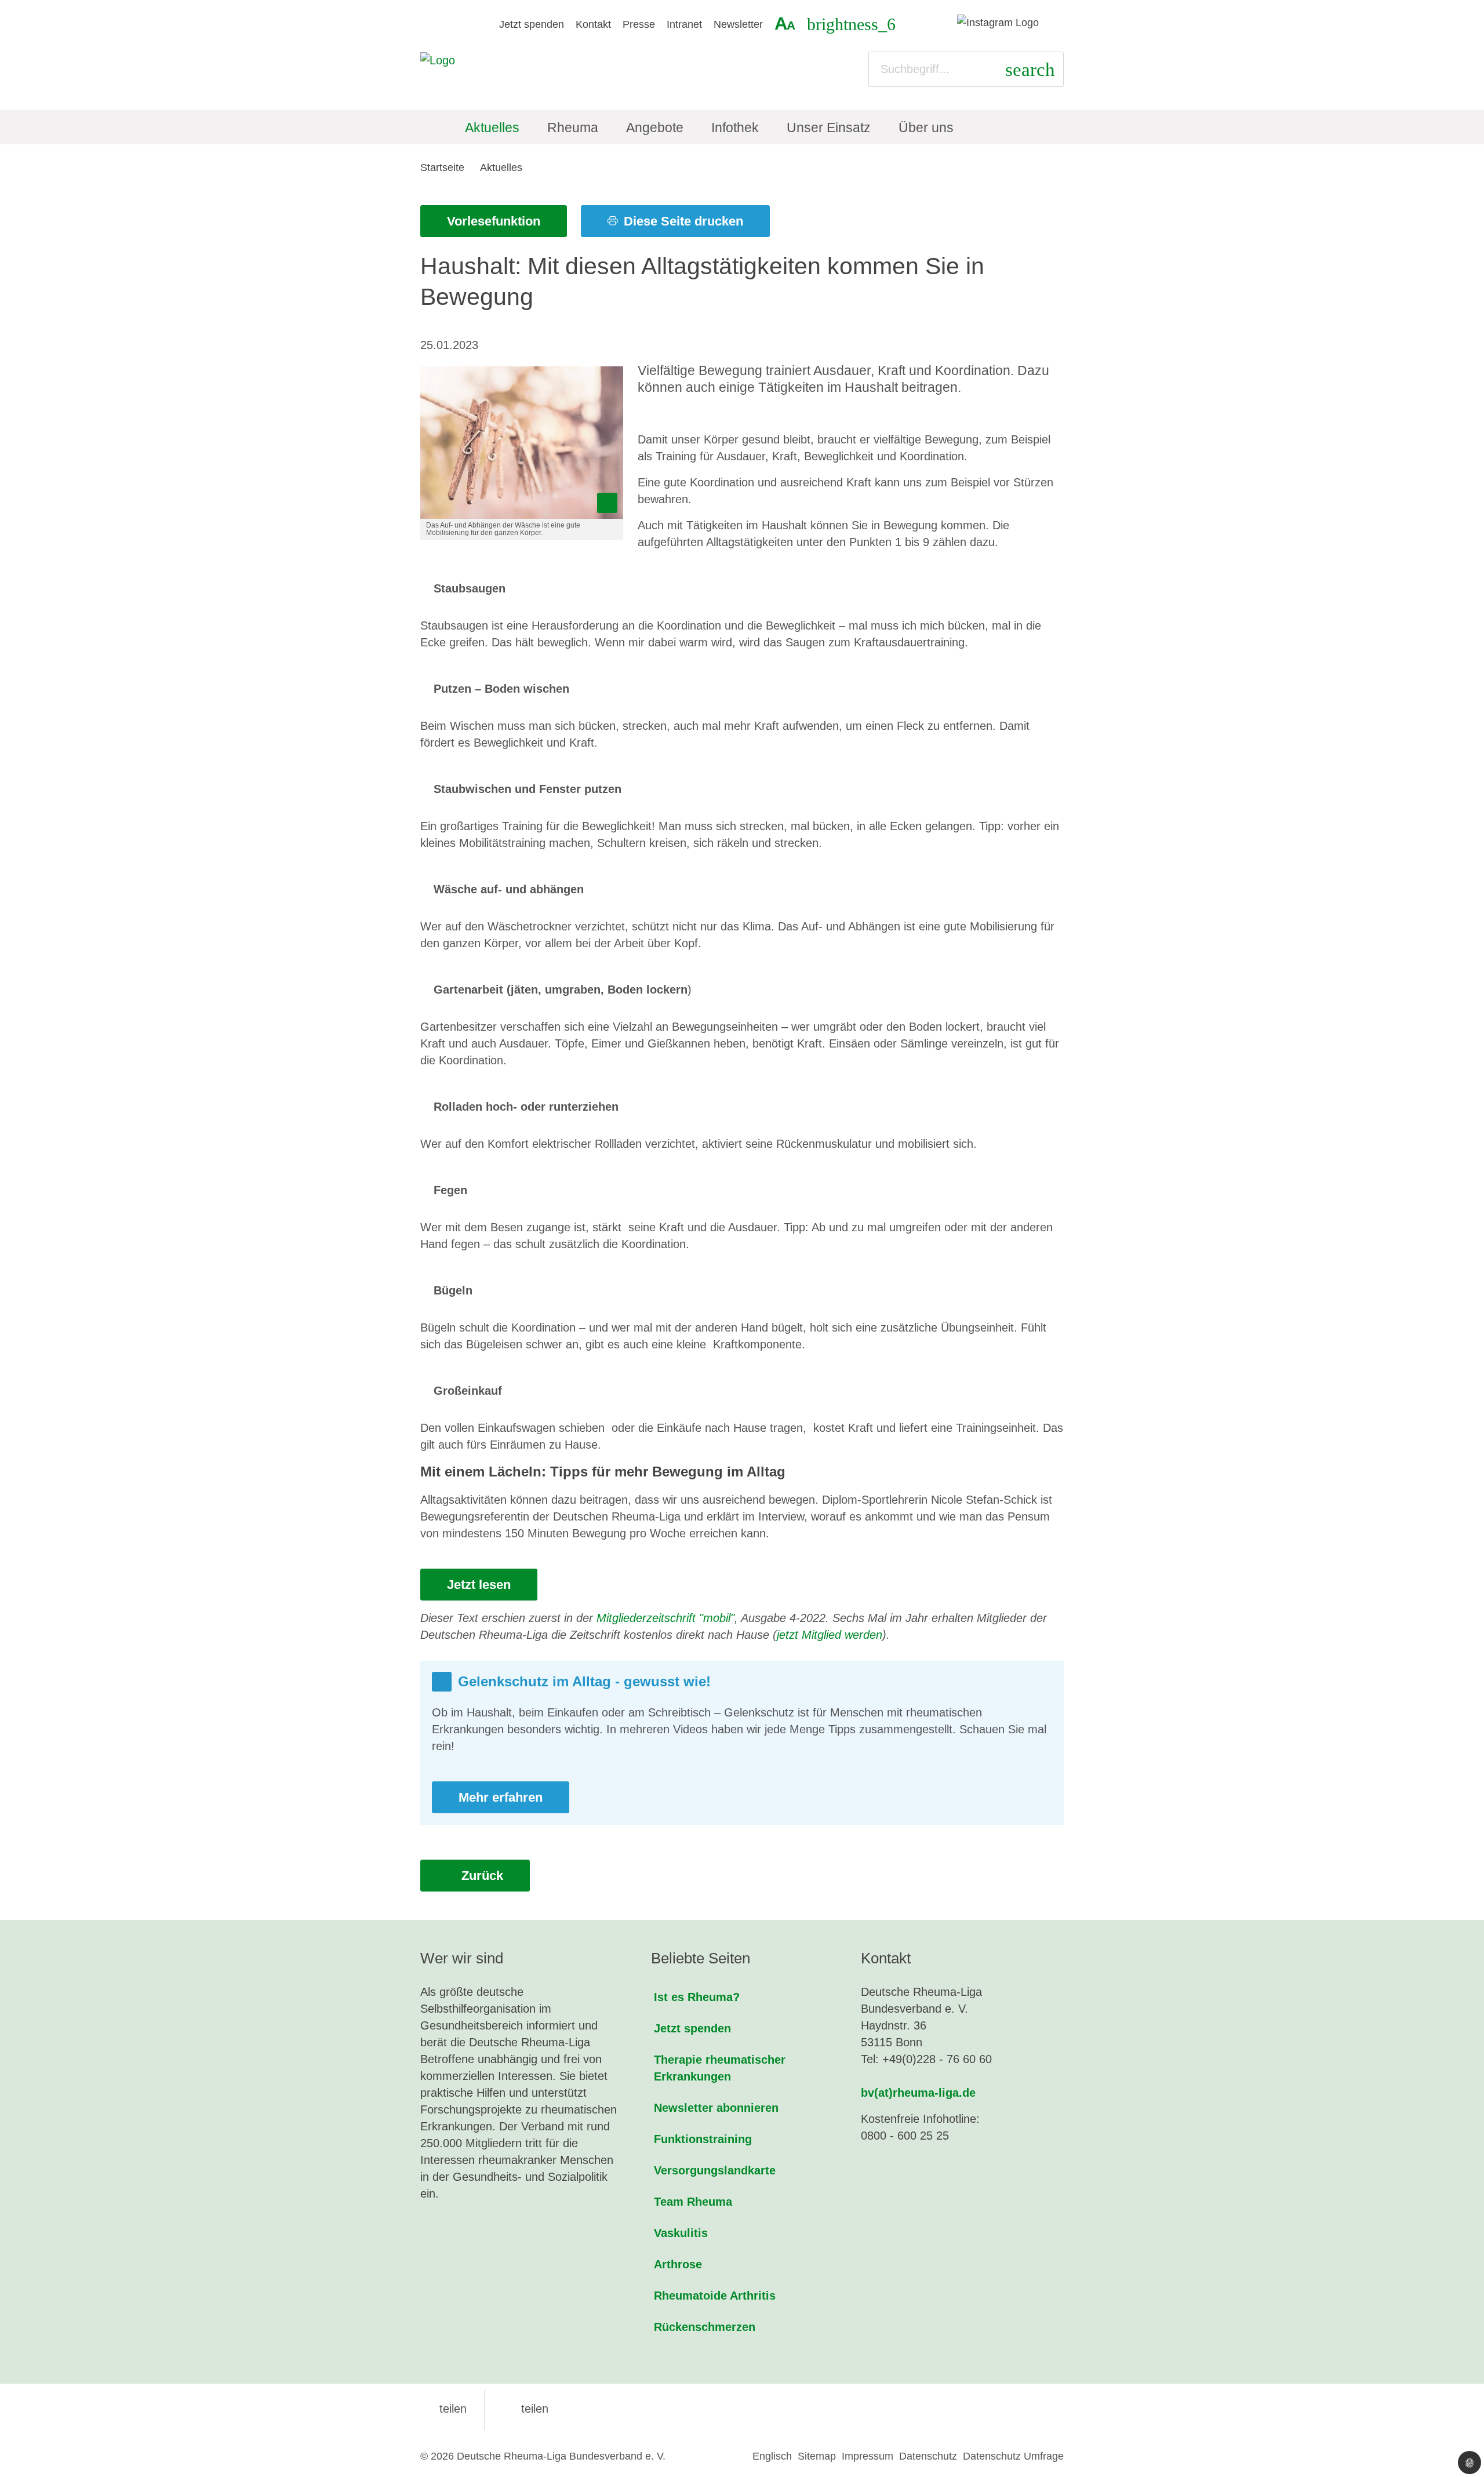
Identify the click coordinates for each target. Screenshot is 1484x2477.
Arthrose (678, 2264)
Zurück (481, 1876)
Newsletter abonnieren (716, 2108)
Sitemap (817, 2456)
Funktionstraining (703, 2139)
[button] (443, 2409)
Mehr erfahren (501, 1797)
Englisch (772, 2456)
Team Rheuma (693, 2202)
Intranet (684, 24)
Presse (639, 24)
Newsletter (738, 24)
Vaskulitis (681, 2233)
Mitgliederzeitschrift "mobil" (665, 1618)
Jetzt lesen (479, 1585)
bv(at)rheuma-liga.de (918, 2093)
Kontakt (593, 24)
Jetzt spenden (532, 24)
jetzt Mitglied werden (830, 1635)
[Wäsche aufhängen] (522, 443)
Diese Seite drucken (682, 221)
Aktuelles (501, 168)
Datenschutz (928, 2456)
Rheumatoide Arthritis (715, 2296)
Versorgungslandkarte (715, 2170)
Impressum (868, 2456)
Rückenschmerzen (705, 2327)
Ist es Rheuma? (697, 1997)
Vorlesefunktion (494, 221)
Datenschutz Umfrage (1013, 2456)
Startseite (442, 168)
